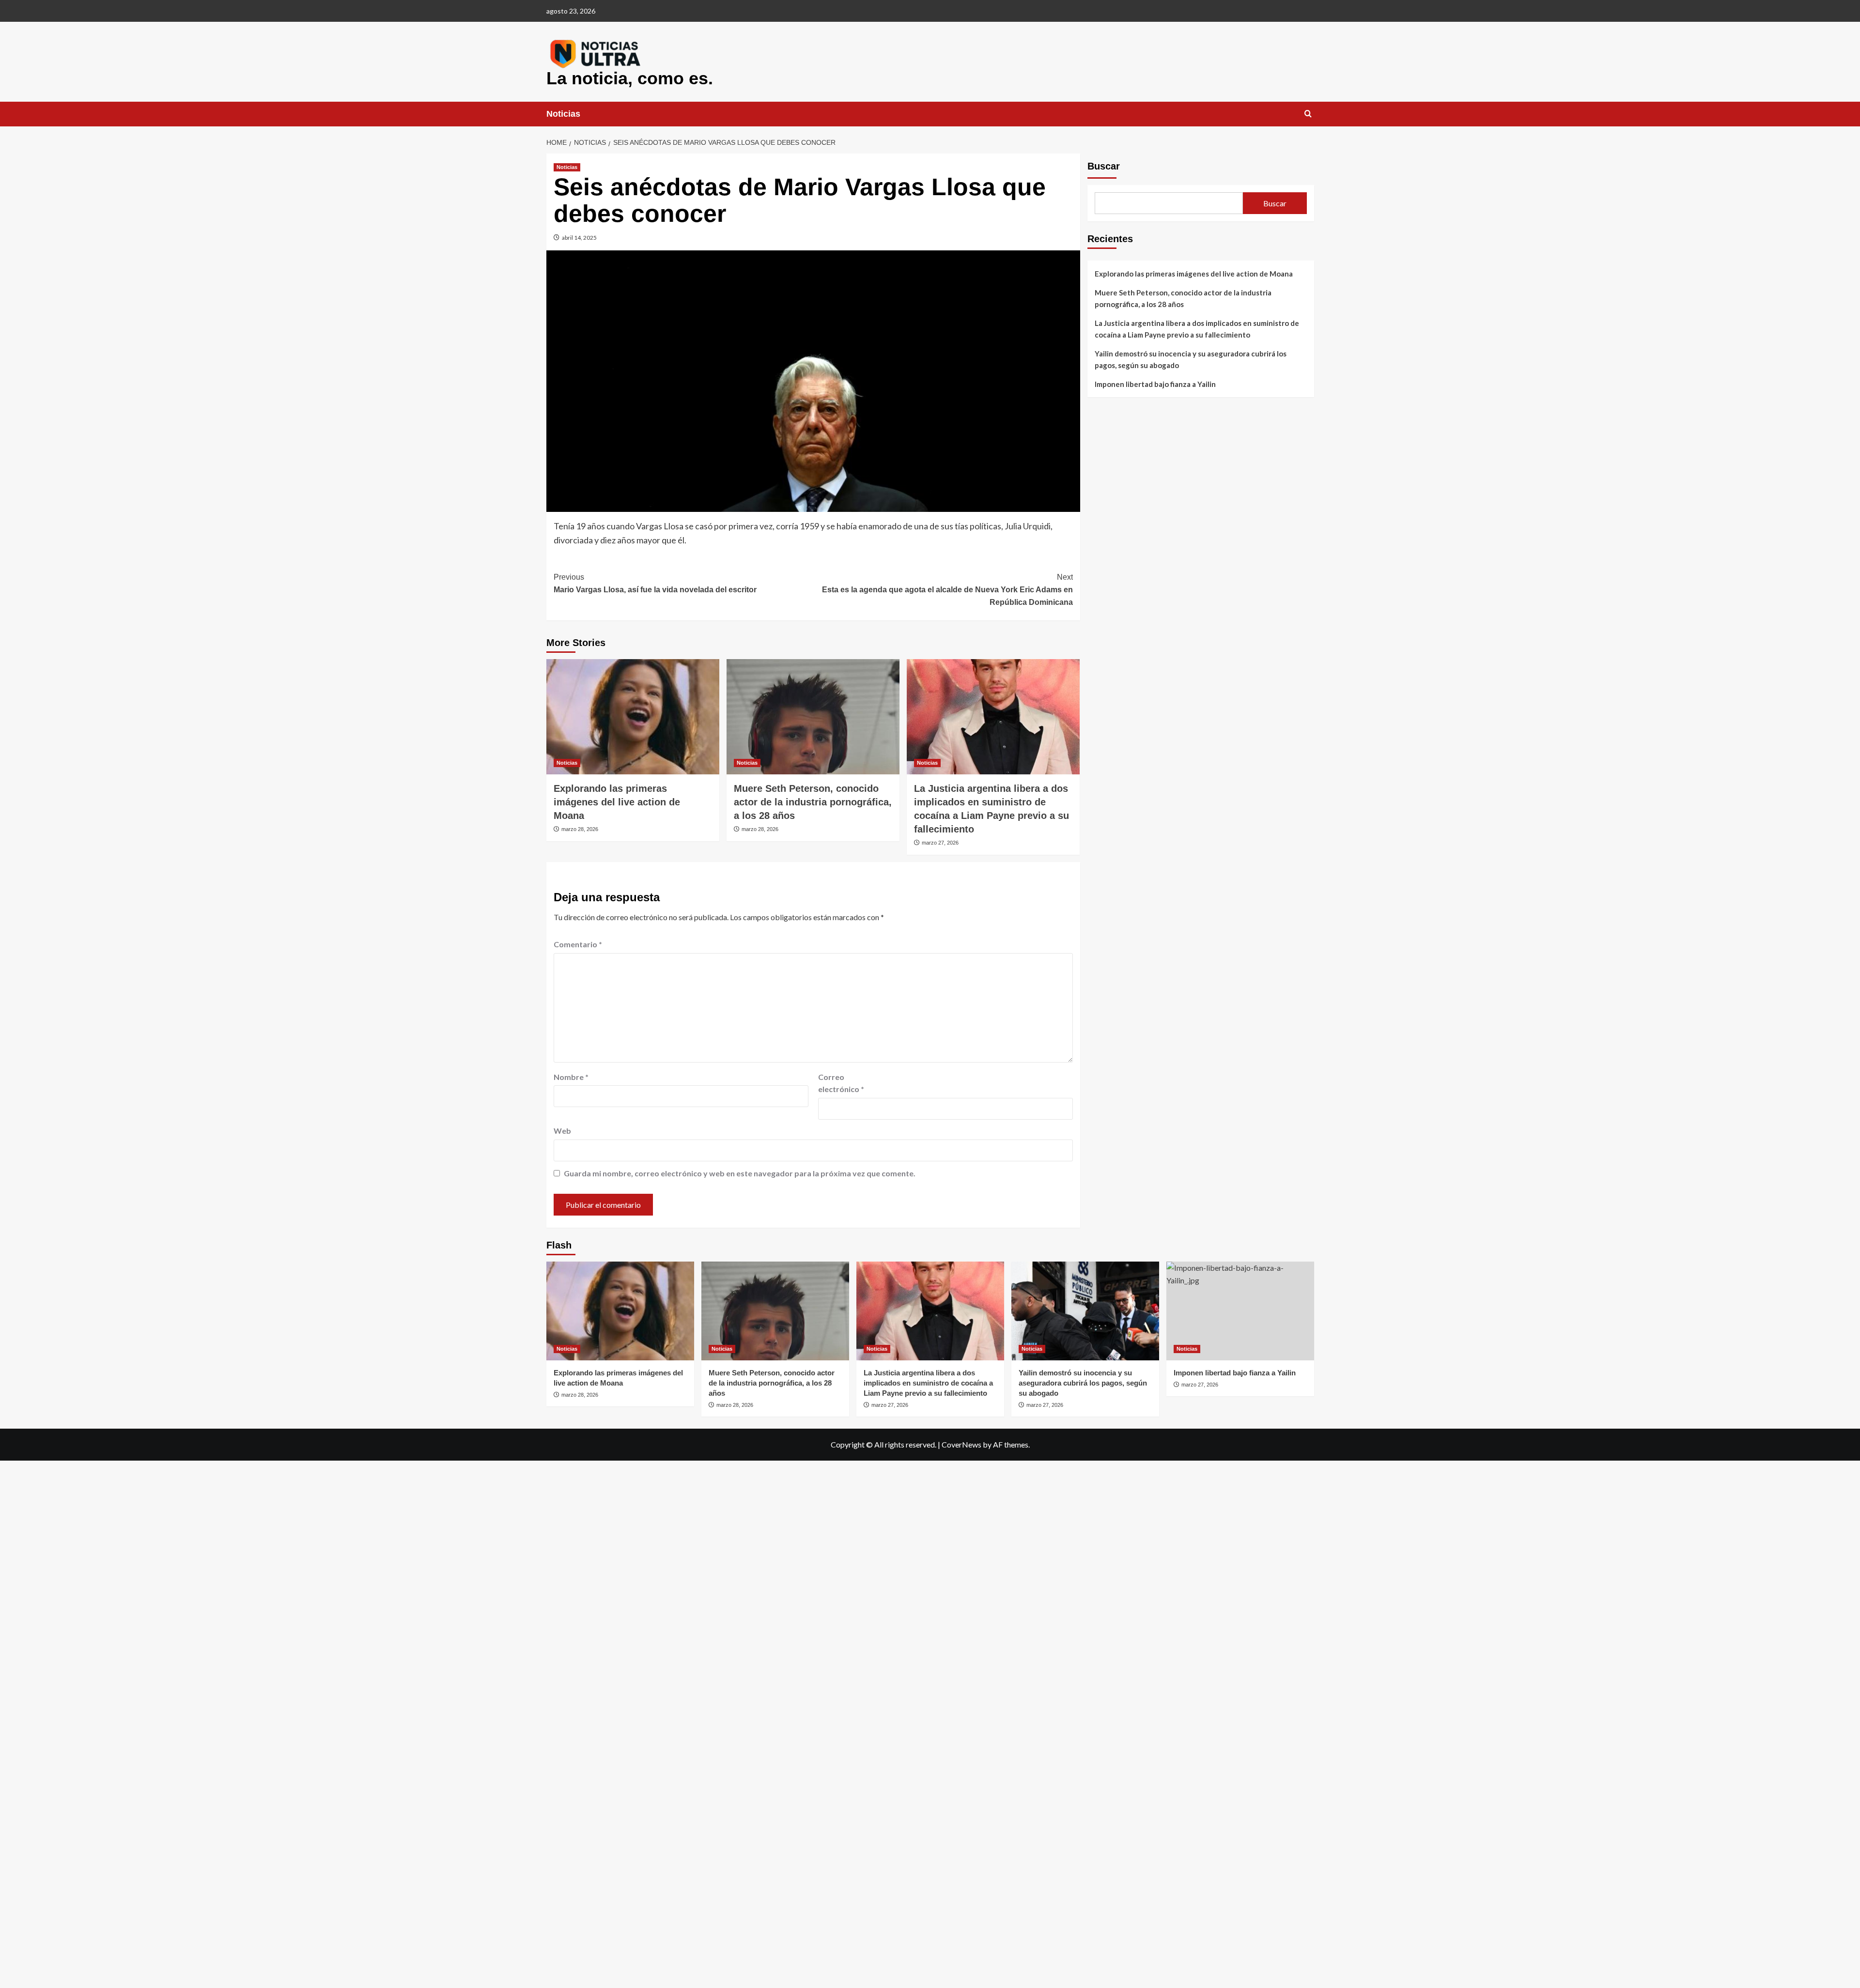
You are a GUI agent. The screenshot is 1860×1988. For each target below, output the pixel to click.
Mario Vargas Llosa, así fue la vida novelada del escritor (655, 583)
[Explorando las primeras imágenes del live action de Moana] (633, 717)
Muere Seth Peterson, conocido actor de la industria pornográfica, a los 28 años (813, 802)
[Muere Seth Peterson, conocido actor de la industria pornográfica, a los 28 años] (813, 717)
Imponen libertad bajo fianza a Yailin (1155, 384)
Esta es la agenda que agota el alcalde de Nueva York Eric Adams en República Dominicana (947, 589)
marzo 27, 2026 (940, 843)
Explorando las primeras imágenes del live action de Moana (617, 802)
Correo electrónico (841, 1083)
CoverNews (961, 1444)
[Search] (1308, 114)
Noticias (563, 114)
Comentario (578, 944)
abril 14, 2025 (579, 238)
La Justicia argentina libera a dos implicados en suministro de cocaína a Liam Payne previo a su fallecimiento (1197, 329)
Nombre (571, 1077)
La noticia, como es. (630, 78)
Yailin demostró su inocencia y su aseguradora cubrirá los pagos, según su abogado (1191, 359)
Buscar (1104, 166)
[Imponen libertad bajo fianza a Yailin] (1240, 1311)
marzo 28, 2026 (580, 829)
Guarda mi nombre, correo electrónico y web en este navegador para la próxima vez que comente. (740, 1173)
